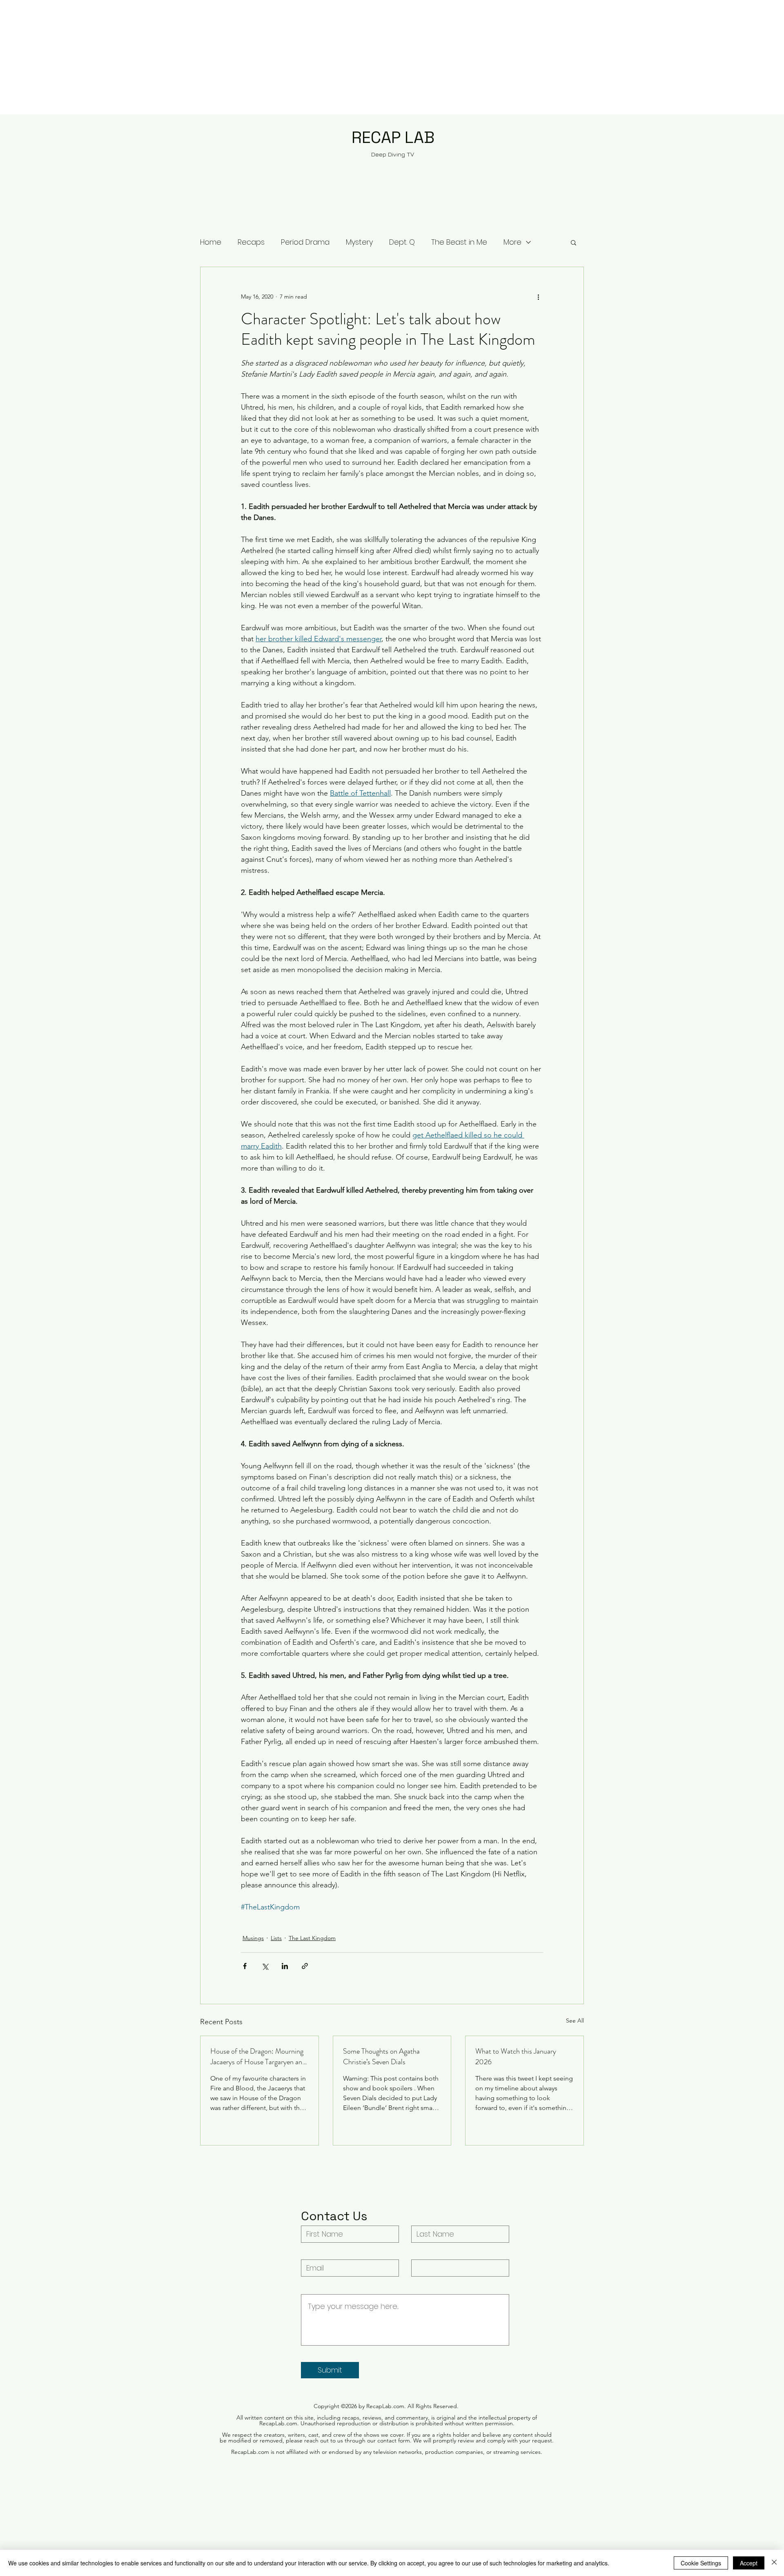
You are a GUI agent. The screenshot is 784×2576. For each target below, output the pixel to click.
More (512, 242)
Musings (253, 1938)
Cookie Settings (701, 2563)
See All (575, 2021)
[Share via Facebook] (245, 1966)
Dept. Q (402, 242)
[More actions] (538, 297)
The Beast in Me (459, 242)
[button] (574, 242)
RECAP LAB (393, 137)
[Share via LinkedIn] (285, 1966)
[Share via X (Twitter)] (265, 1966)
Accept (749, 2563)
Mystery (359, 242)
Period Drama (305, 242)
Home (211, 242)
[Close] (774, 2563)
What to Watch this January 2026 (516, 2056)
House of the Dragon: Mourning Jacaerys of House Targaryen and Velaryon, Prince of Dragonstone (258, 2056)
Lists (276, 1938)
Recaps (251, 242)
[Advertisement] (245, 57)
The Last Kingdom (312, 1938)
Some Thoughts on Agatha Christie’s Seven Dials (381, 2056)
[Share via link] (305, 1966)
